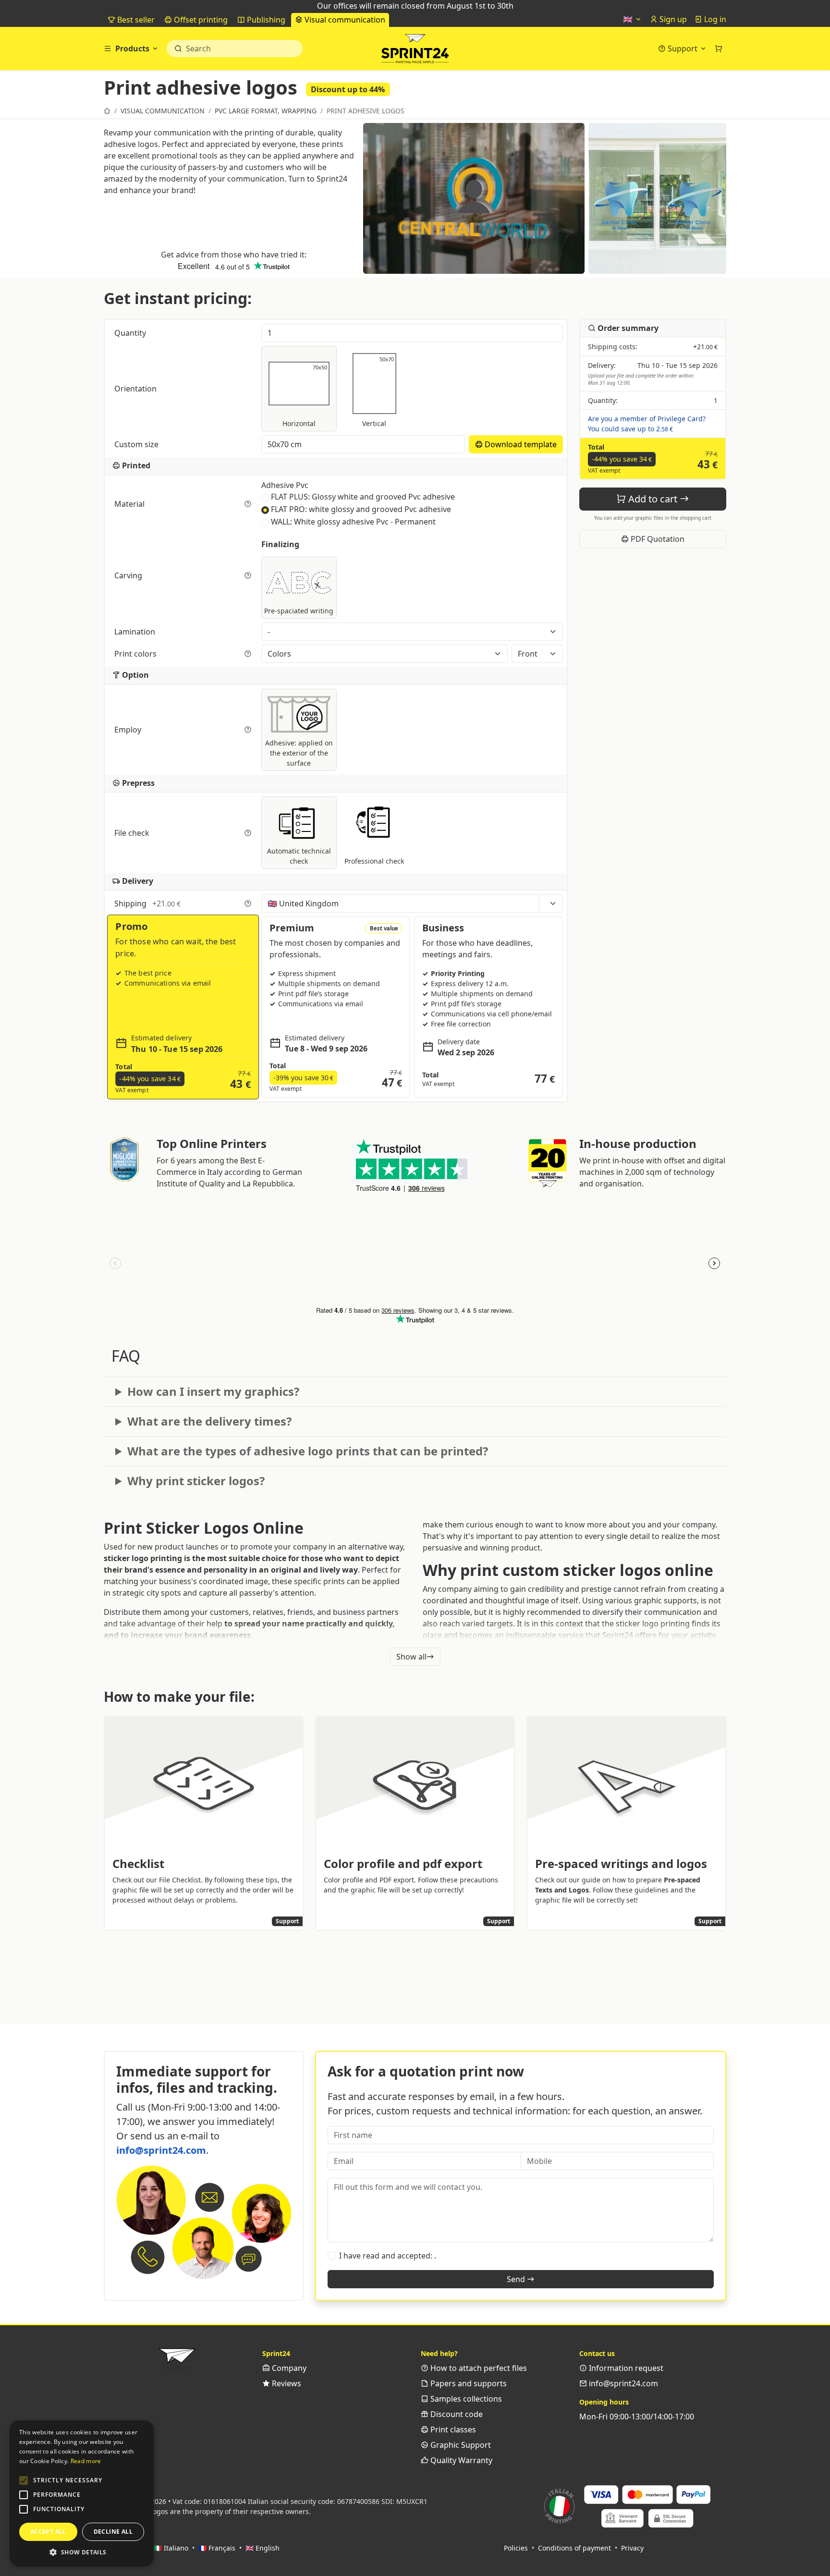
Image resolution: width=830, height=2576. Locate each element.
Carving (129, 575)
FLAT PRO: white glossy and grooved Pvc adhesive (361, 509)
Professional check (374, 861)
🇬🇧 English (262, 2548)
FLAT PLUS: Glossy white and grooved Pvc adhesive (363, 497)
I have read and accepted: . (388, 2256)
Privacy (632, 2548)
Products (132, 49)
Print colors (136, 654)
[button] (24, 2480)
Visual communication (344, 20)
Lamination (136, 632)
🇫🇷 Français (217, 2548)
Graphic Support (460, 2445)
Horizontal (305, 396)
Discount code (456, 2414)
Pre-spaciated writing (299, 611)
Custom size (137, 444)
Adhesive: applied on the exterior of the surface (299, 753)
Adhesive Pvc (285, 485)
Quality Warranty (460, 2460)
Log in (714, 19)
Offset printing (200, 20)
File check (133, 833)
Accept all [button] (48, 2532)
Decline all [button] (113, 2532)
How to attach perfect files (478, 2368)
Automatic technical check (299, 856)
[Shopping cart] (719, 49)
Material (130, 504)
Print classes (452, 2429)
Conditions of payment (574, 2548)
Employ (129, 730)
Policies (516, 2548)
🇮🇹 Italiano (171, 2548)
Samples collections (465, 2399)
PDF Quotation (657, 539)
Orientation (136, 389)
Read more (86, 2461)
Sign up (672, 19)
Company (288, 2368)
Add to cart (653, 499)
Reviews (286, 2383)
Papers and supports (468, 2383)
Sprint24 (415, 51)
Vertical (378, 391)
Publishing (265, 20)
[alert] (82, 2493)
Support (683, 49)
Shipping (147, 903)
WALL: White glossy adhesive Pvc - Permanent (353, 522)
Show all (411, 1657)
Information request (625, 2368)
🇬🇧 (629, 19)
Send (517, 2279)
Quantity (131, 333)
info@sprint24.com (161, 2150)
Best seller (135, 20)
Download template (520, 444)
